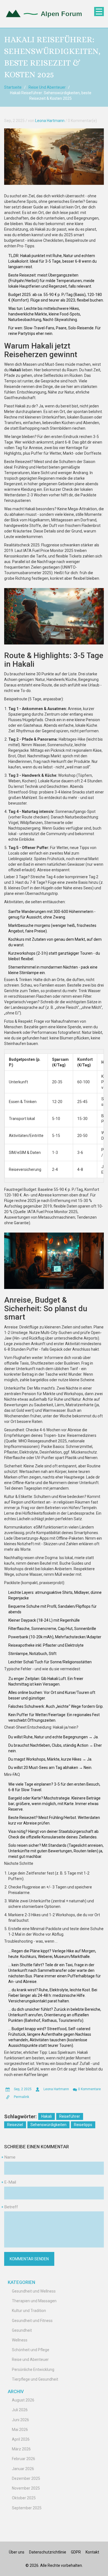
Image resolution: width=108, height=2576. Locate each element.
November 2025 (26, 2488)
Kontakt (92, 2552)
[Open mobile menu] (99, 12)
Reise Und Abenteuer (47, 87)
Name (10, 2157)
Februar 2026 (24, 2459)
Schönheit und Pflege (31, 2350)
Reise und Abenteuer (30, 2360)
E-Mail (10, 2182)
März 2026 (21, 2449)
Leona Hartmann (50, 121)
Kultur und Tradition (29, 2311)
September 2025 (27, 2508)
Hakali (47, 2116)
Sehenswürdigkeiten (48, 2125)
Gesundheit (22, 2330)
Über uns (17, 2552)
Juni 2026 (20, 2420)
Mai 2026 (20, 2430)
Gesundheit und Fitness (32, 2321)
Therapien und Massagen (34, 2301)
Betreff (11, 2207)
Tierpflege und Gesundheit (35, 2379)
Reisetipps (83, 2125)
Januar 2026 (23, 2469)
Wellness (20, 2340)
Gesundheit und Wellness (34, 2291)
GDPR (76, 2552)
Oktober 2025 (24, 2498)
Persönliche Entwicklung (33, 2370)
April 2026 (21, 2439)
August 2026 (23, 2400)
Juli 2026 (20, 2410)
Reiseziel (15, 2125)
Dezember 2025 (26, 2478)
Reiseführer (70, 2116)
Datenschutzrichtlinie (48, 2552)
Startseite (13, 87)
